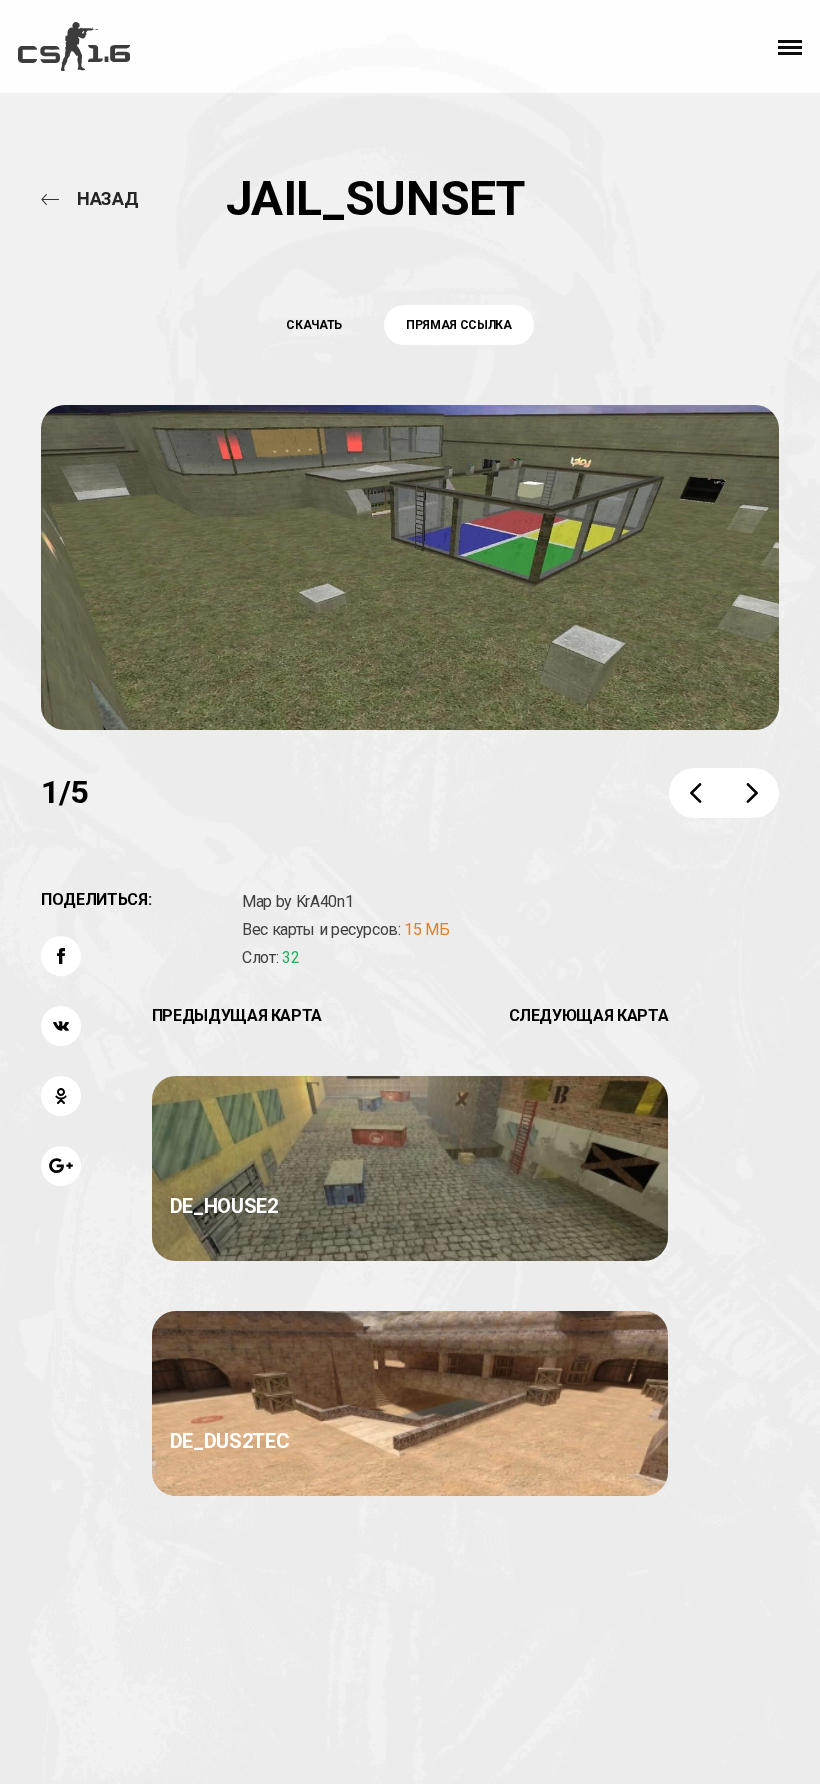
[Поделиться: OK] (61, 1096)
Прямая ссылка (458, 325)
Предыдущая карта (237, 1015)
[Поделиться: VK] (61, 1026)
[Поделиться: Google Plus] (61, 1166)
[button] (790, 47)
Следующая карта (589, 1015)
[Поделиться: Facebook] (61, 956)
